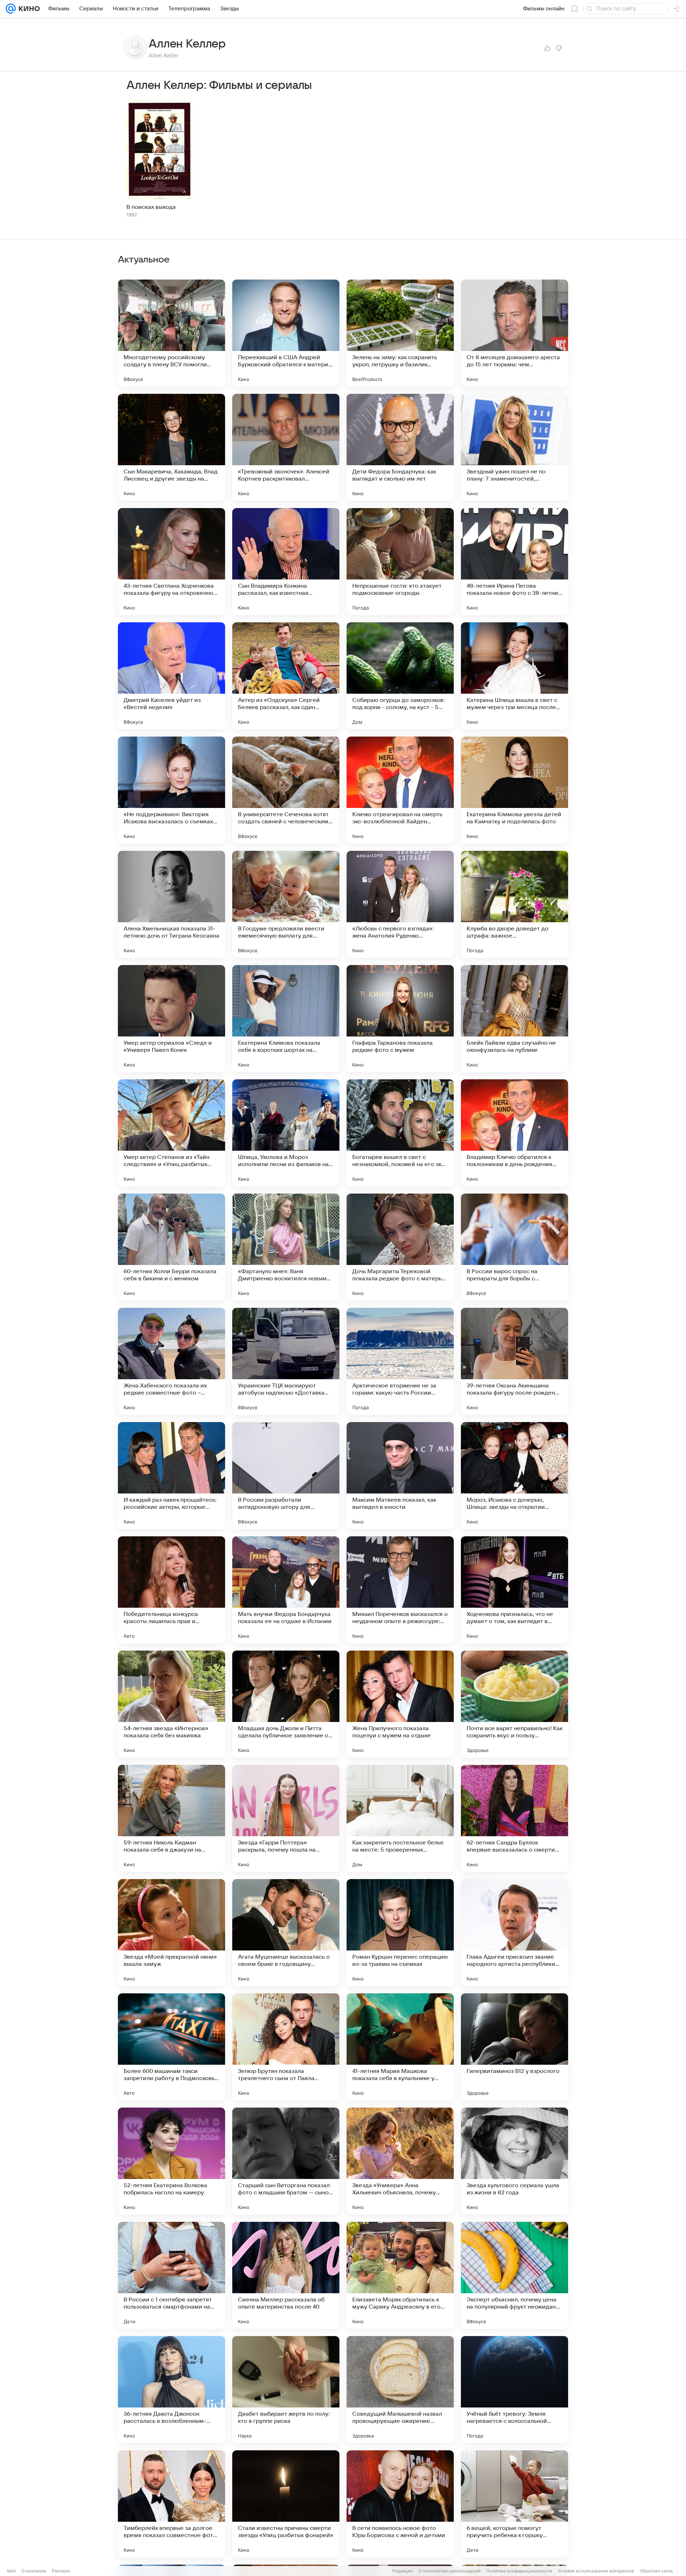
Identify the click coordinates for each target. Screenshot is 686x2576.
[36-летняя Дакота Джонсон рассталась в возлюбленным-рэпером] (171, 2390)
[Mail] (11, 9)
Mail (11, 2571)
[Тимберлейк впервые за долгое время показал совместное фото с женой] (171, 2504)
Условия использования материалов (596, 2571)
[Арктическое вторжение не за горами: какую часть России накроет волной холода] (400, 1361)
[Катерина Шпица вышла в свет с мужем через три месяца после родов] (514, 676)
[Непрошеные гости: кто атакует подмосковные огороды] (400, 562)
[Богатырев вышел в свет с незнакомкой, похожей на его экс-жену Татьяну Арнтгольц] (400, 1133)
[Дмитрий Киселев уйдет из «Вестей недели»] (171, 676)
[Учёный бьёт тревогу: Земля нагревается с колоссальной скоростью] (514, 2390)
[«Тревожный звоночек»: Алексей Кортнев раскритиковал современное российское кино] (286, 447)
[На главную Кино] (28, 9)
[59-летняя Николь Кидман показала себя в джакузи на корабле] (171, 1818)
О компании (34, 2571)
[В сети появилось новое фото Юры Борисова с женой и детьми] (400, 2504)
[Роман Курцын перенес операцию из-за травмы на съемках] (400, 1933)
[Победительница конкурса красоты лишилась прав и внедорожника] (171, 1590)
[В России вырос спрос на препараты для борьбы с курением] (514, 1247)
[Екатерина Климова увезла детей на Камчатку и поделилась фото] (514, 790)
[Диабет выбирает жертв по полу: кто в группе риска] (286, 2390)
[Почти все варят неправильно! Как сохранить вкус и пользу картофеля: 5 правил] (514, 1704)
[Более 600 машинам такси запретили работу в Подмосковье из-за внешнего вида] (171, 2047)
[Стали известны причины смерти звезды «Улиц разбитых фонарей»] (286, 2504)
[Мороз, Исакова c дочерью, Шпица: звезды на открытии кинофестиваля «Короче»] (514, 1476)
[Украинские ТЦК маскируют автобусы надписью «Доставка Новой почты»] (286, 1361)
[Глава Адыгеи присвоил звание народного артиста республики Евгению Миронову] (514, 1933)
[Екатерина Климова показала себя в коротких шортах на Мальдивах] (286, 1019)
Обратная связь (657, 2571)
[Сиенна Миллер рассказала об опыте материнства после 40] (286, 2275)
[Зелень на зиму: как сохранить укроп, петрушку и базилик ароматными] (400, 333)
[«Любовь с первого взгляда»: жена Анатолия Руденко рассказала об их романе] (400, 904)
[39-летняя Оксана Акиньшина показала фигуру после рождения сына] (514, 1361)
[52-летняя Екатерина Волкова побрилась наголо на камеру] (171, 2161)
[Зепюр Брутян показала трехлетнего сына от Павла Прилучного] (286, 2047)
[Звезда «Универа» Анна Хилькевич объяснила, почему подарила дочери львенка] (400, 2161)
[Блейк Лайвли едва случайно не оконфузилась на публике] (514, 1019)
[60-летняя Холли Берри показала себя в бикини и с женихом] (171, 1247)
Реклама (61, 2571)
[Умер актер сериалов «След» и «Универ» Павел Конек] (171, 1019)
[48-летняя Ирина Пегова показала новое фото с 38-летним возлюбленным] (514, 562)
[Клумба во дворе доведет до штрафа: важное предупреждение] (514, 904)
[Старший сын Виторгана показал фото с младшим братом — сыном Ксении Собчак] (286, 2161)
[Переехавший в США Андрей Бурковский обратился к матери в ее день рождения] (286, 333)
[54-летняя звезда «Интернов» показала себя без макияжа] (171, 1704)
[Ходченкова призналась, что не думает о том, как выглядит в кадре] (514, 1590)
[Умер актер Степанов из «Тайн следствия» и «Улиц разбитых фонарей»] (171, 1133)
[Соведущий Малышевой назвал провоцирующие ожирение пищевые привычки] (400, 2390)
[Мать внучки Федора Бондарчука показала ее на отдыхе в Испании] (286, 1590)
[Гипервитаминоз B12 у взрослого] (514, 2047)
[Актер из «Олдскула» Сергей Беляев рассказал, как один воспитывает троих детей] (286, 676)
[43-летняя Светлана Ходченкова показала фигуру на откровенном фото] (171, 562)
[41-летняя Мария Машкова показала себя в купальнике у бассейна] (400, 2047)
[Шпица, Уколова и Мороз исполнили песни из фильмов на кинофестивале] (286, 1133)
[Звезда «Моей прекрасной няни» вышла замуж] (171, 1933)
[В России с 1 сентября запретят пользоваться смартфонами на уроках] (171, 2275)
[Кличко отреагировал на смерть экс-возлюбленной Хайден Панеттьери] (400, 790)
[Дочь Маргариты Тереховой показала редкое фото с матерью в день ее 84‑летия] (400, 1247)
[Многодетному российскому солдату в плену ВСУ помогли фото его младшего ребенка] (171, 333)
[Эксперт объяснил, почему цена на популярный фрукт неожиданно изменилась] (514, 2275)
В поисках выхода (151, 207)
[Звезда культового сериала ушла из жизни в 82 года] (514, 2161)
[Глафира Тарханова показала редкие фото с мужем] (400, 1019)
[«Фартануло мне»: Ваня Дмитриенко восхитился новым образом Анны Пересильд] (286, 1247)
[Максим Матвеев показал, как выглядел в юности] (400, 1476)
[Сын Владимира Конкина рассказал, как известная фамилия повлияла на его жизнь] (286, 562)
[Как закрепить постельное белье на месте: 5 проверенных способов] (400, 1818)
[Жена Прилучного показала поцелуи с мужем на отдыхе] (400, 1704)
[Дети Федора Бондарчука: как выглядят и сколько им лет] (400, 447)
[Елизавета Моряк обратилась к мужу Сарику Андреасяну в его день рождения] (400, 2275)
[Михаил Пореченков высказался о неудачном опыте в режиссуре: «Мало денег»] (400, 1590)
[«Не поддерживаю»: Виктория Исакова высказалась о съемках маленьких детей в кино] (171, 790)
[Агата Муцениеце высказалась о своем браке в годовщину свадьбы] (286, 1933)
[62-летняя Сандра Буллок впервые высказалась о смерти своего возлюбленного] (514, 1818)
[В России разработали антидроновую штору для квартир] (286, 1476)
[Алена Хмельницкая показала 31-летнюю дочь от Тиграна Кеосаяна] (171, 904)
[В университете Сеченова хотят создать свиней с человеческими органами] (286, 790)
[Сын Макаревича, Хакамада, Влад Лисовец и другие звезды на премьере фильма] (171, 447)
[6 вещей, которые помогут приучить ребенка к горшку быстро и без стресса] (514, 2504)
